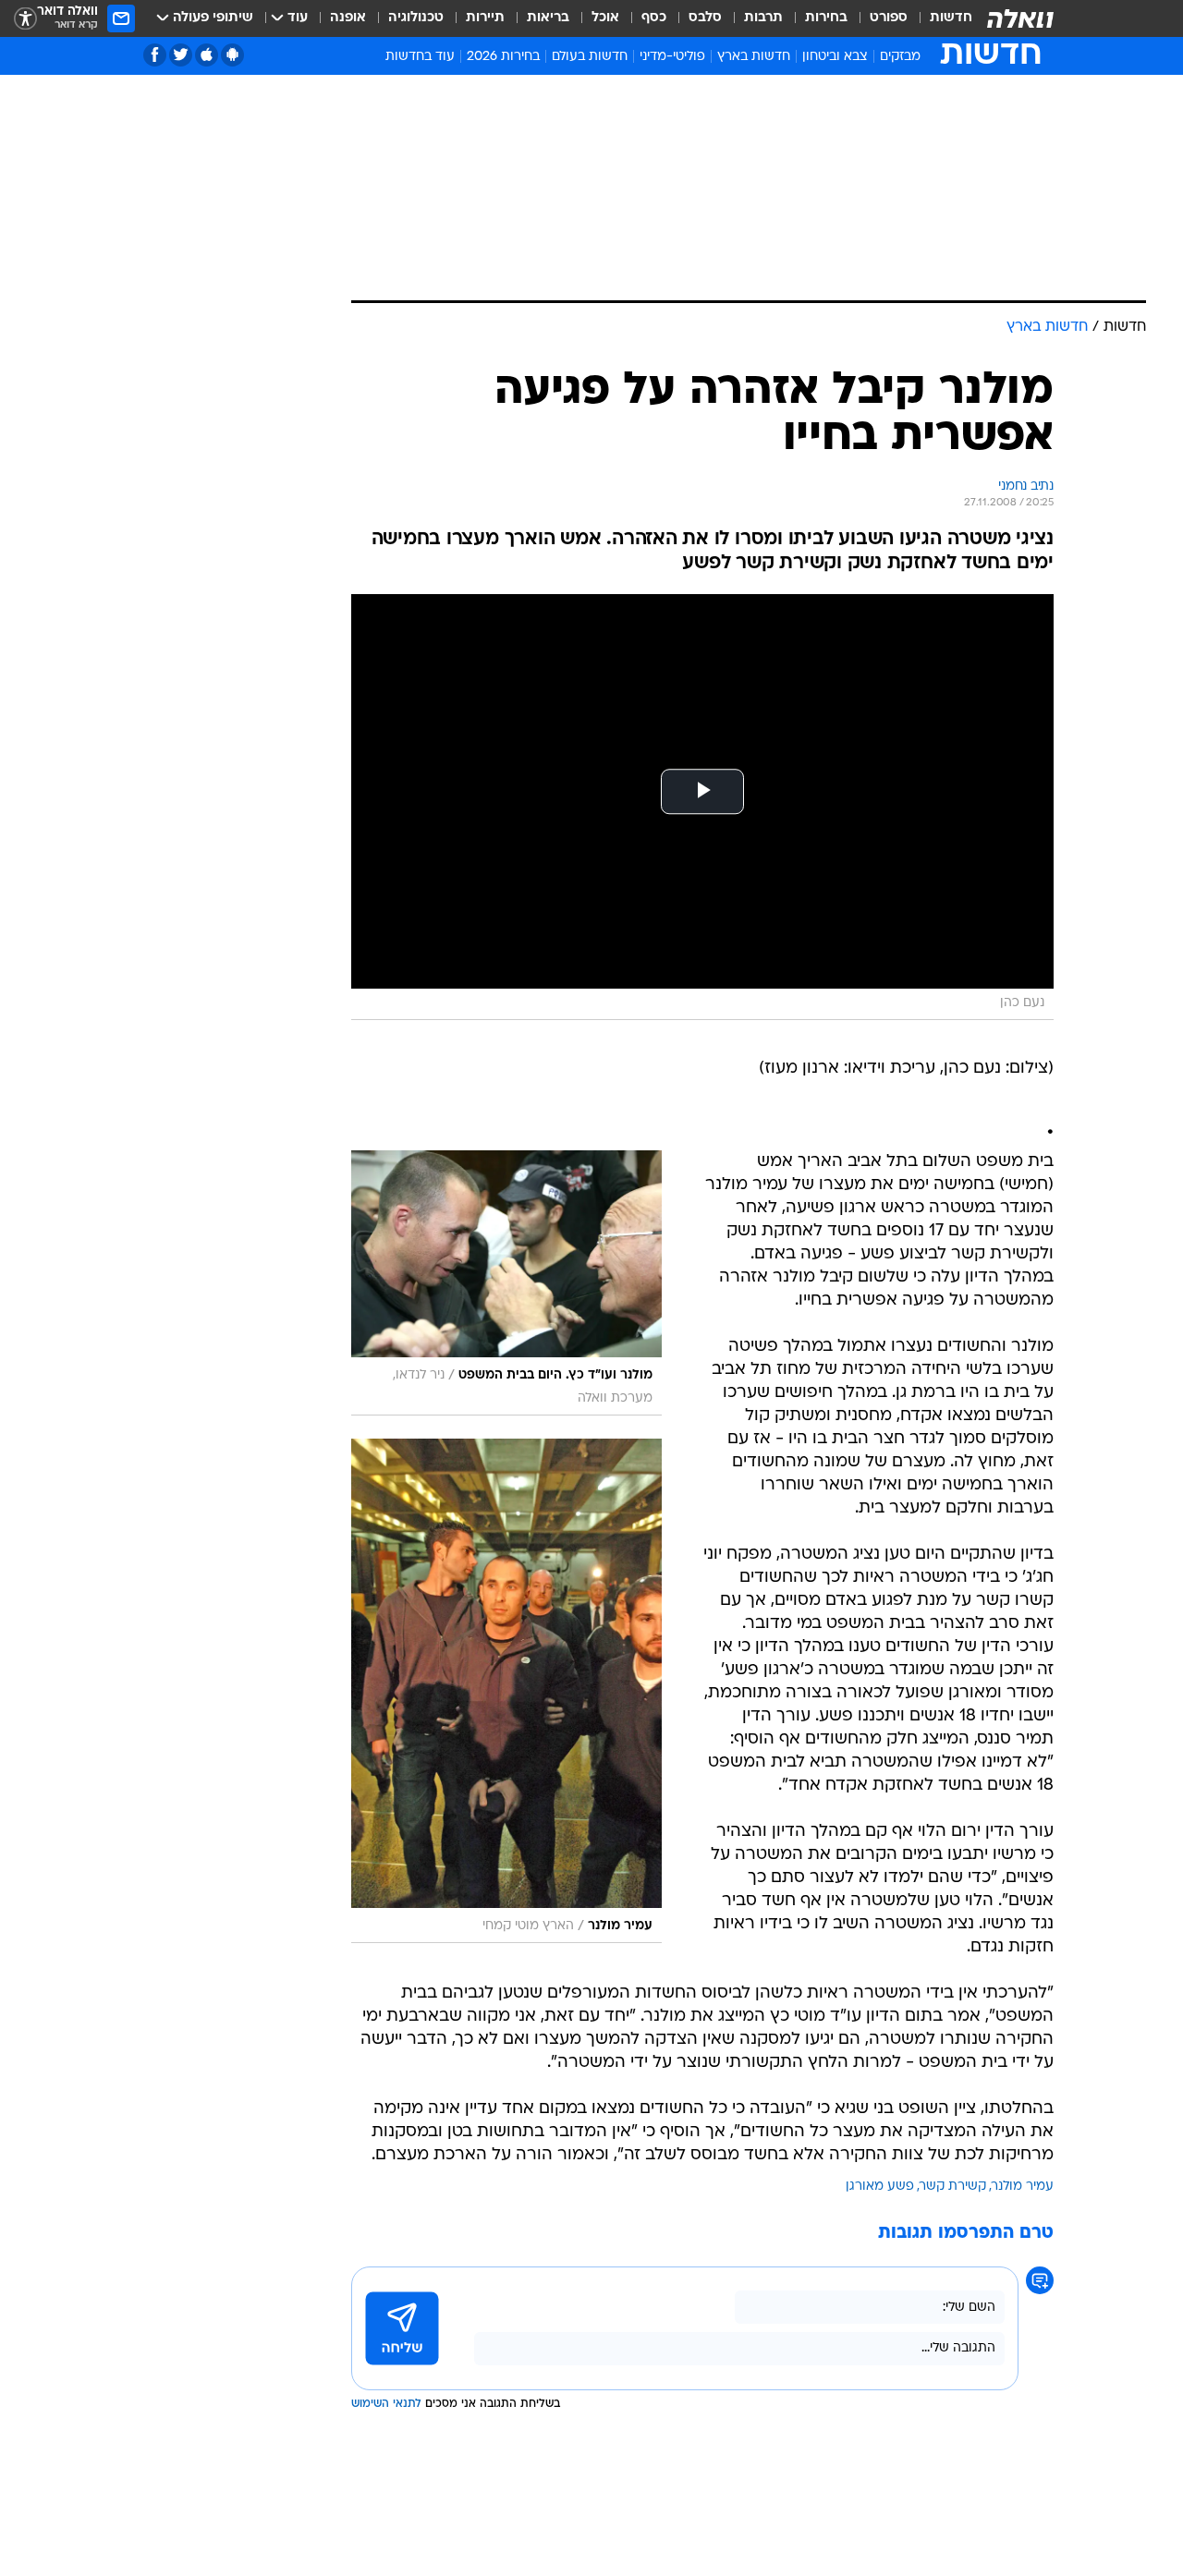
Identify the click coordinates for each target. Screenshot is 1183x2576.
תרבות (763, 18)
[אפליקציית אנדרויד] (232, 55)
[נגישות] (25, 19)
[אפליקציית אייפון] (207, 55)
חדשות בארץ (754, 57)
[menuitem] (940, 18)
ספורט (889, 18)
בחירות (826, 18)
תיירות (485, 18)
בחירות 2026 (503, 57)
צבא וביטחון (835, 57)
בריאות (548, 18)
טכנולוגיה (416, 18)
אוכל (605, 18)
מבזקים (900, 57)
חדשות (951, 18)
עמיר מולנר (1023, 2187)
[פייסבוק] (155, 55)
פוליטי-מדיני (672, 57)
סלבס (705, 18)
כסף (654, 18)
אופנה (348, 18)
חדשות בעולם (590, 57)
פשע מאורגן (880, 2187)
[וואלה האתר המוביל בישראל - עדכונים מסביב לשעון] (1020, 18)
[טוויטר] (181, 55)
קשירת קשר (953, 2187)
